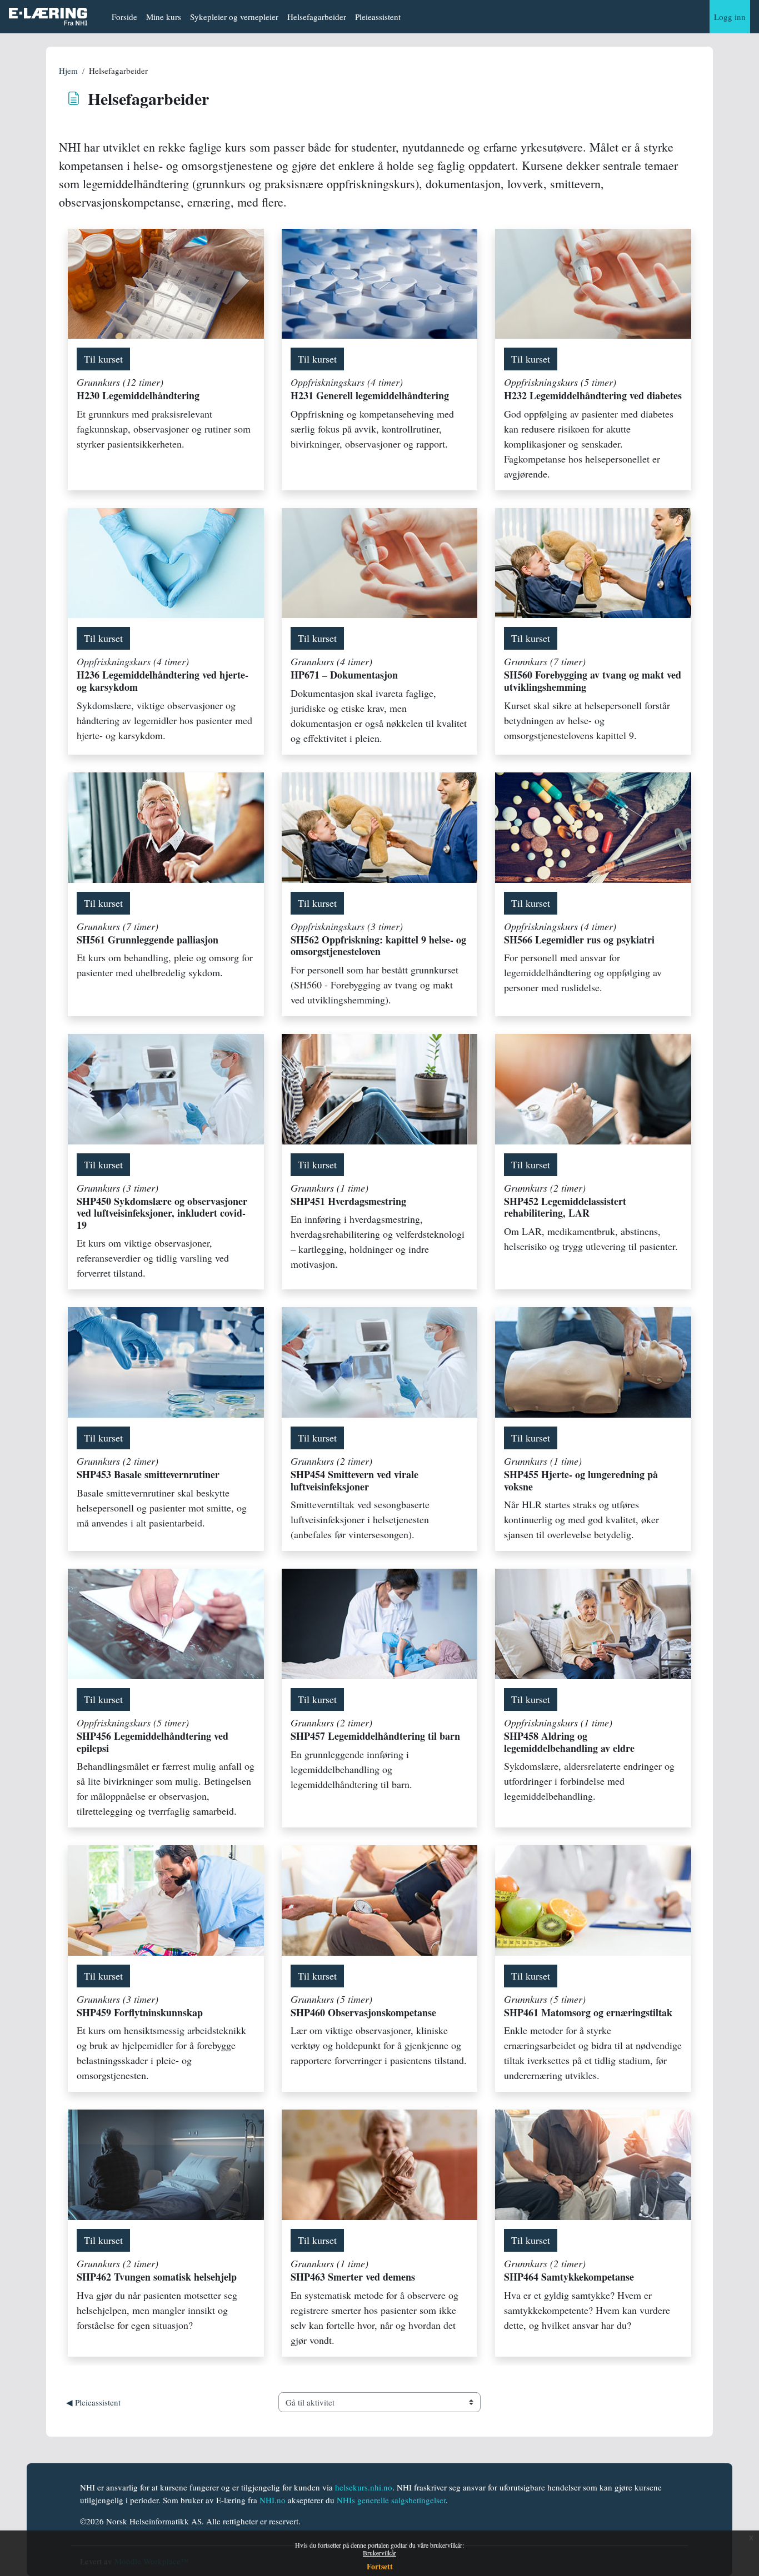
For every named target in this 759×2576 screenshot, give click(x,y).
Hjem (68, 71)
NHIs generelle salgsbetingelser (391, 2500)
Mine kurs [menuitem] (164, 17)
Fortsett (380, 2566)
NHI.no (273, 2500)
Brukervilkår (379, 2553)
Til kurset (103, 359)
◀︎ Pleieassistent (93, 2402)
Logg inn (730, 17)
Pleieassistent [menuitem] (378, 17)
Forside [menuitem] (124, 17)
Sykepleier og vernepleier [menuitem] (234, 17)
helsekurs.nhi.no (364, 2487)
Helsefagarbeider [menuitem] (317, 17)
